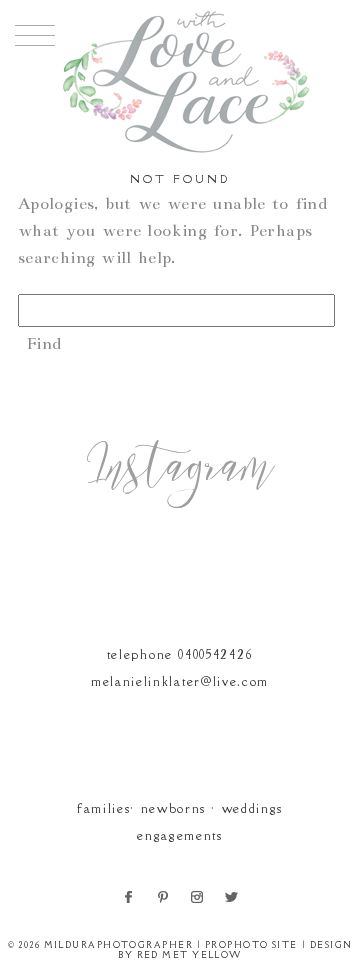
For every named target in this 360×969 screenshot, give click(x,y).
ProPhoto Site (251, 944)
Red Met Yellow (189, 954)
